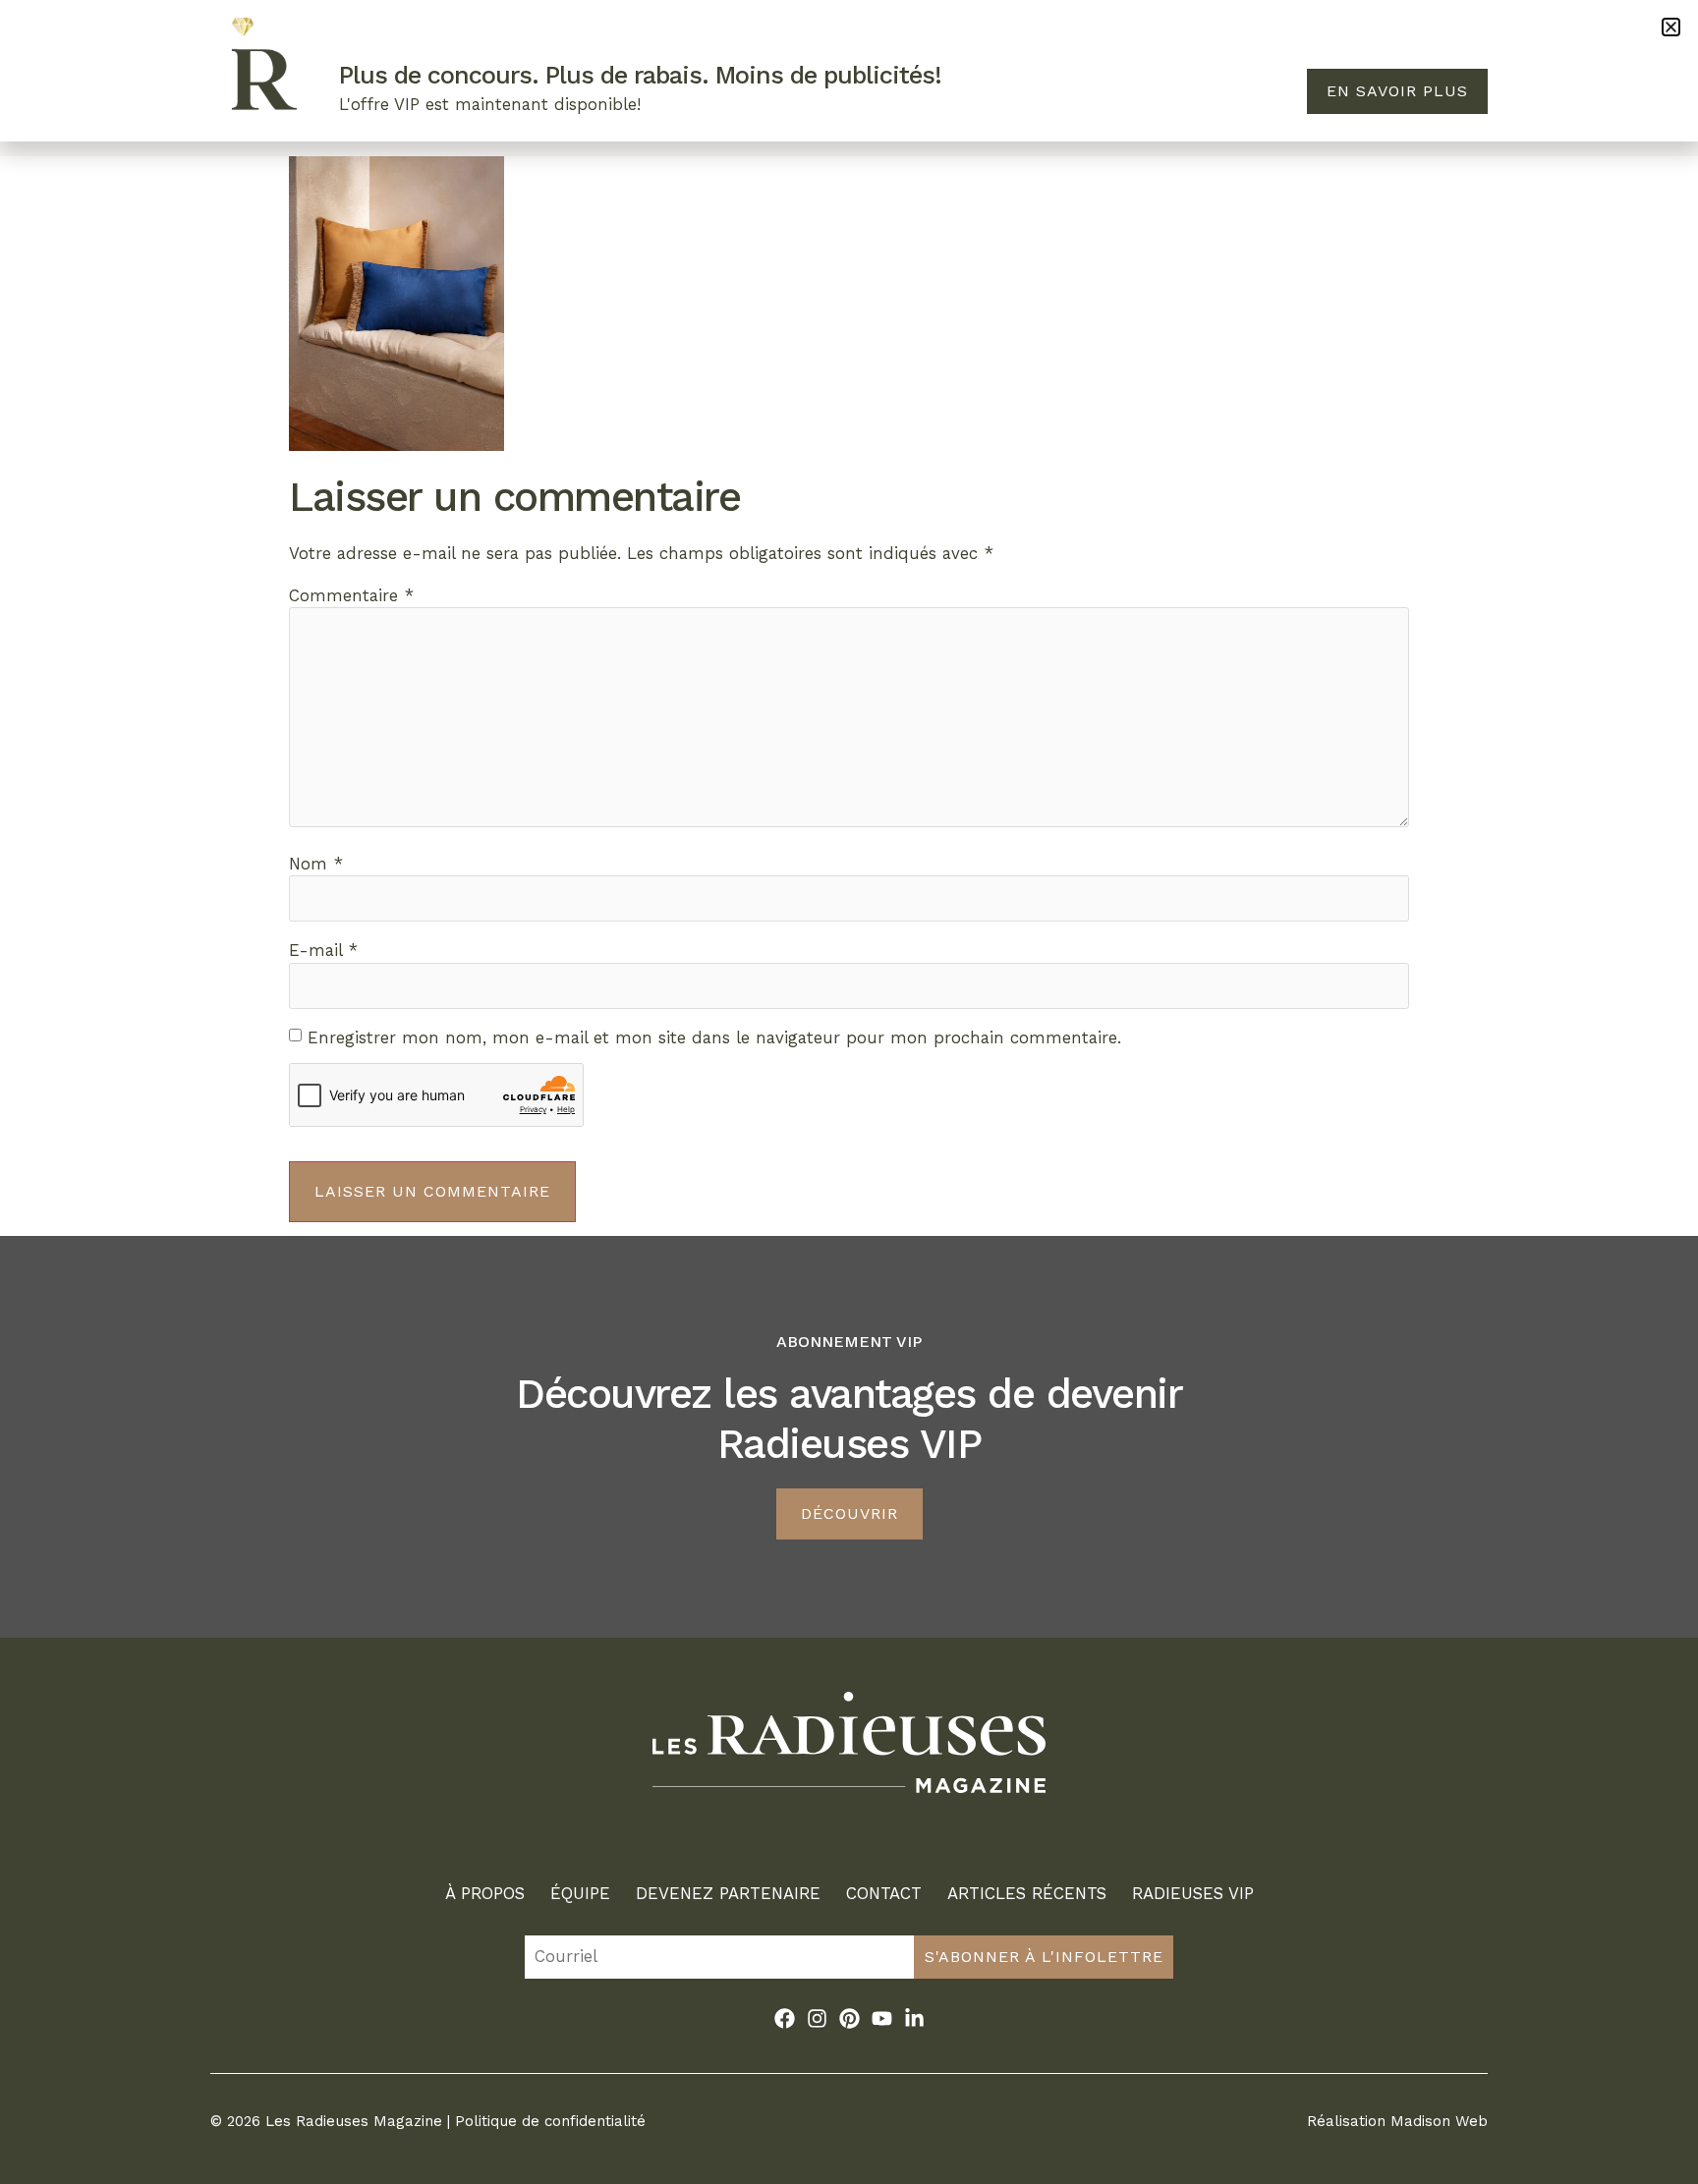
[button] (1671, 27)
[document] (849, 1092)
